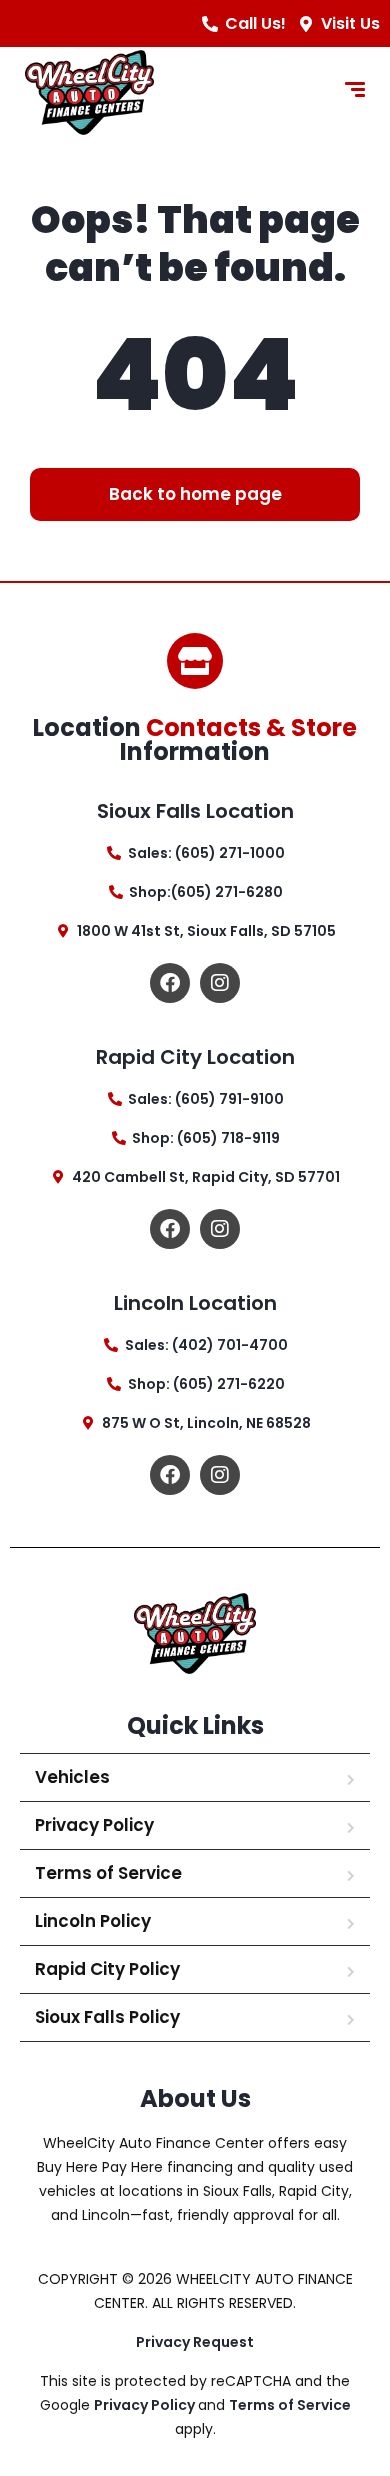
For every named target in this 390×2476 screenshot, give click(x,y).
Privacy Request (195, 2342)
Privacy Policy (94, 1825)
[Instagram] (220, 983)
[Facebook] (170, 983)
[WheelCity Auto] (89, 92)
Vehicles (72, 1777)
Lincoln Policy (93, 1921)
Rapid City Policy (107, 1969)
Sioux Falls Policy (107, 2017)
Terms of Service (108, 1873)
